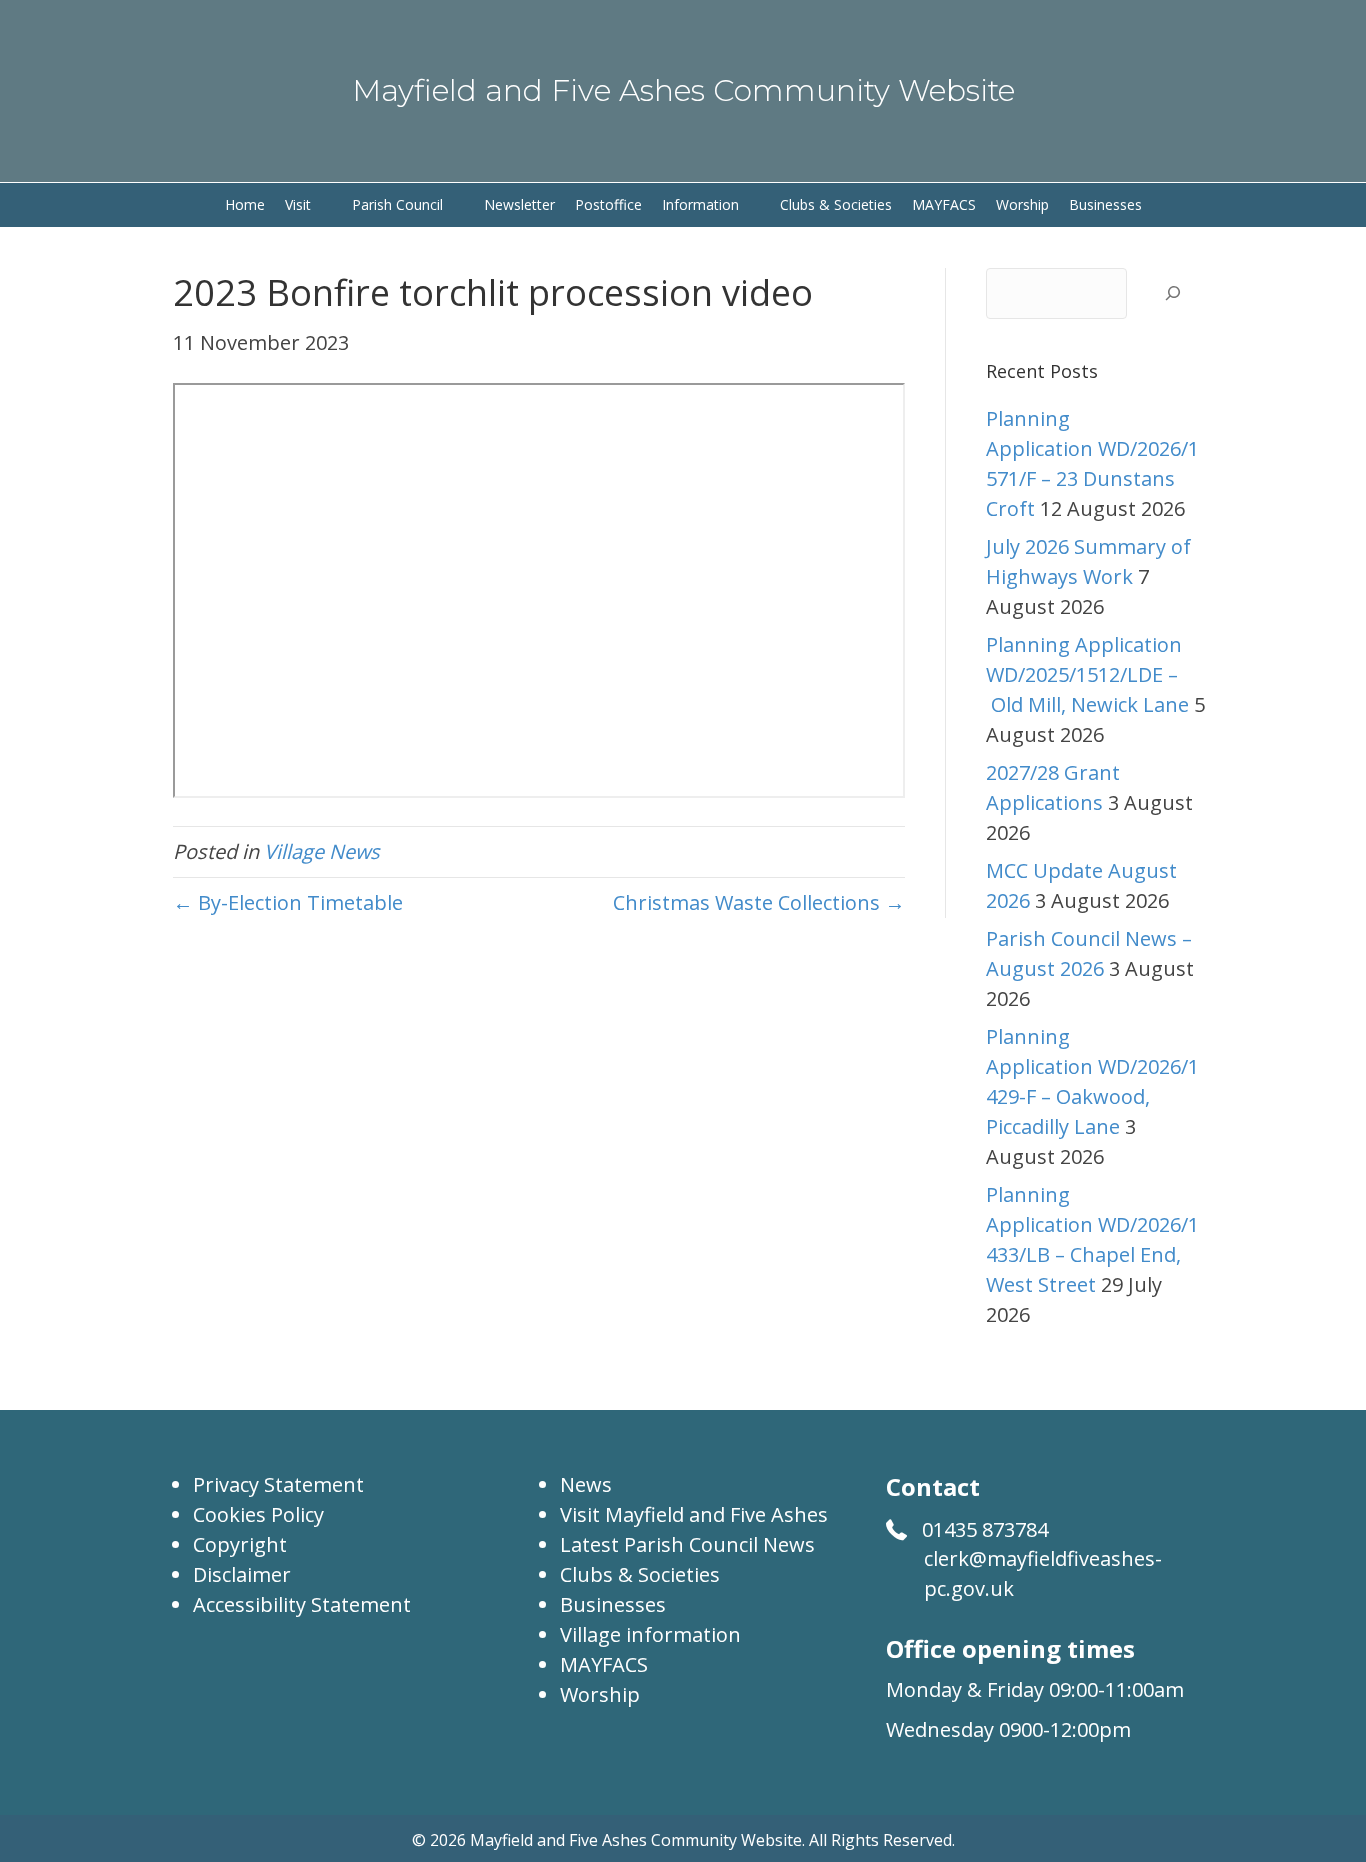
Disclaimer (242, 1574)
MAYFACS (604, 1664)
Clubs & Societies (640, 1574)
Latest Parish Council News (687, 1544)
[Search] (1172, 293)
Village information (650, 1634)
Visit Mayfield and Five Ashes (694, 1514)
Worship (600, 1694)
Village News (322, 851)
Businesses (613, 1604)
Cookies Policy (258, 1514)
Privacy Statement (278, 1484)
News (586, 1484)
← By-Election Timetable (288, 902)
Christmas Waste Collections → (759, 902)
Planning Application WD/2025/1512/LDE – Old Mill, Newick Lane (1087, 674)
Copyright (240, 1544)
